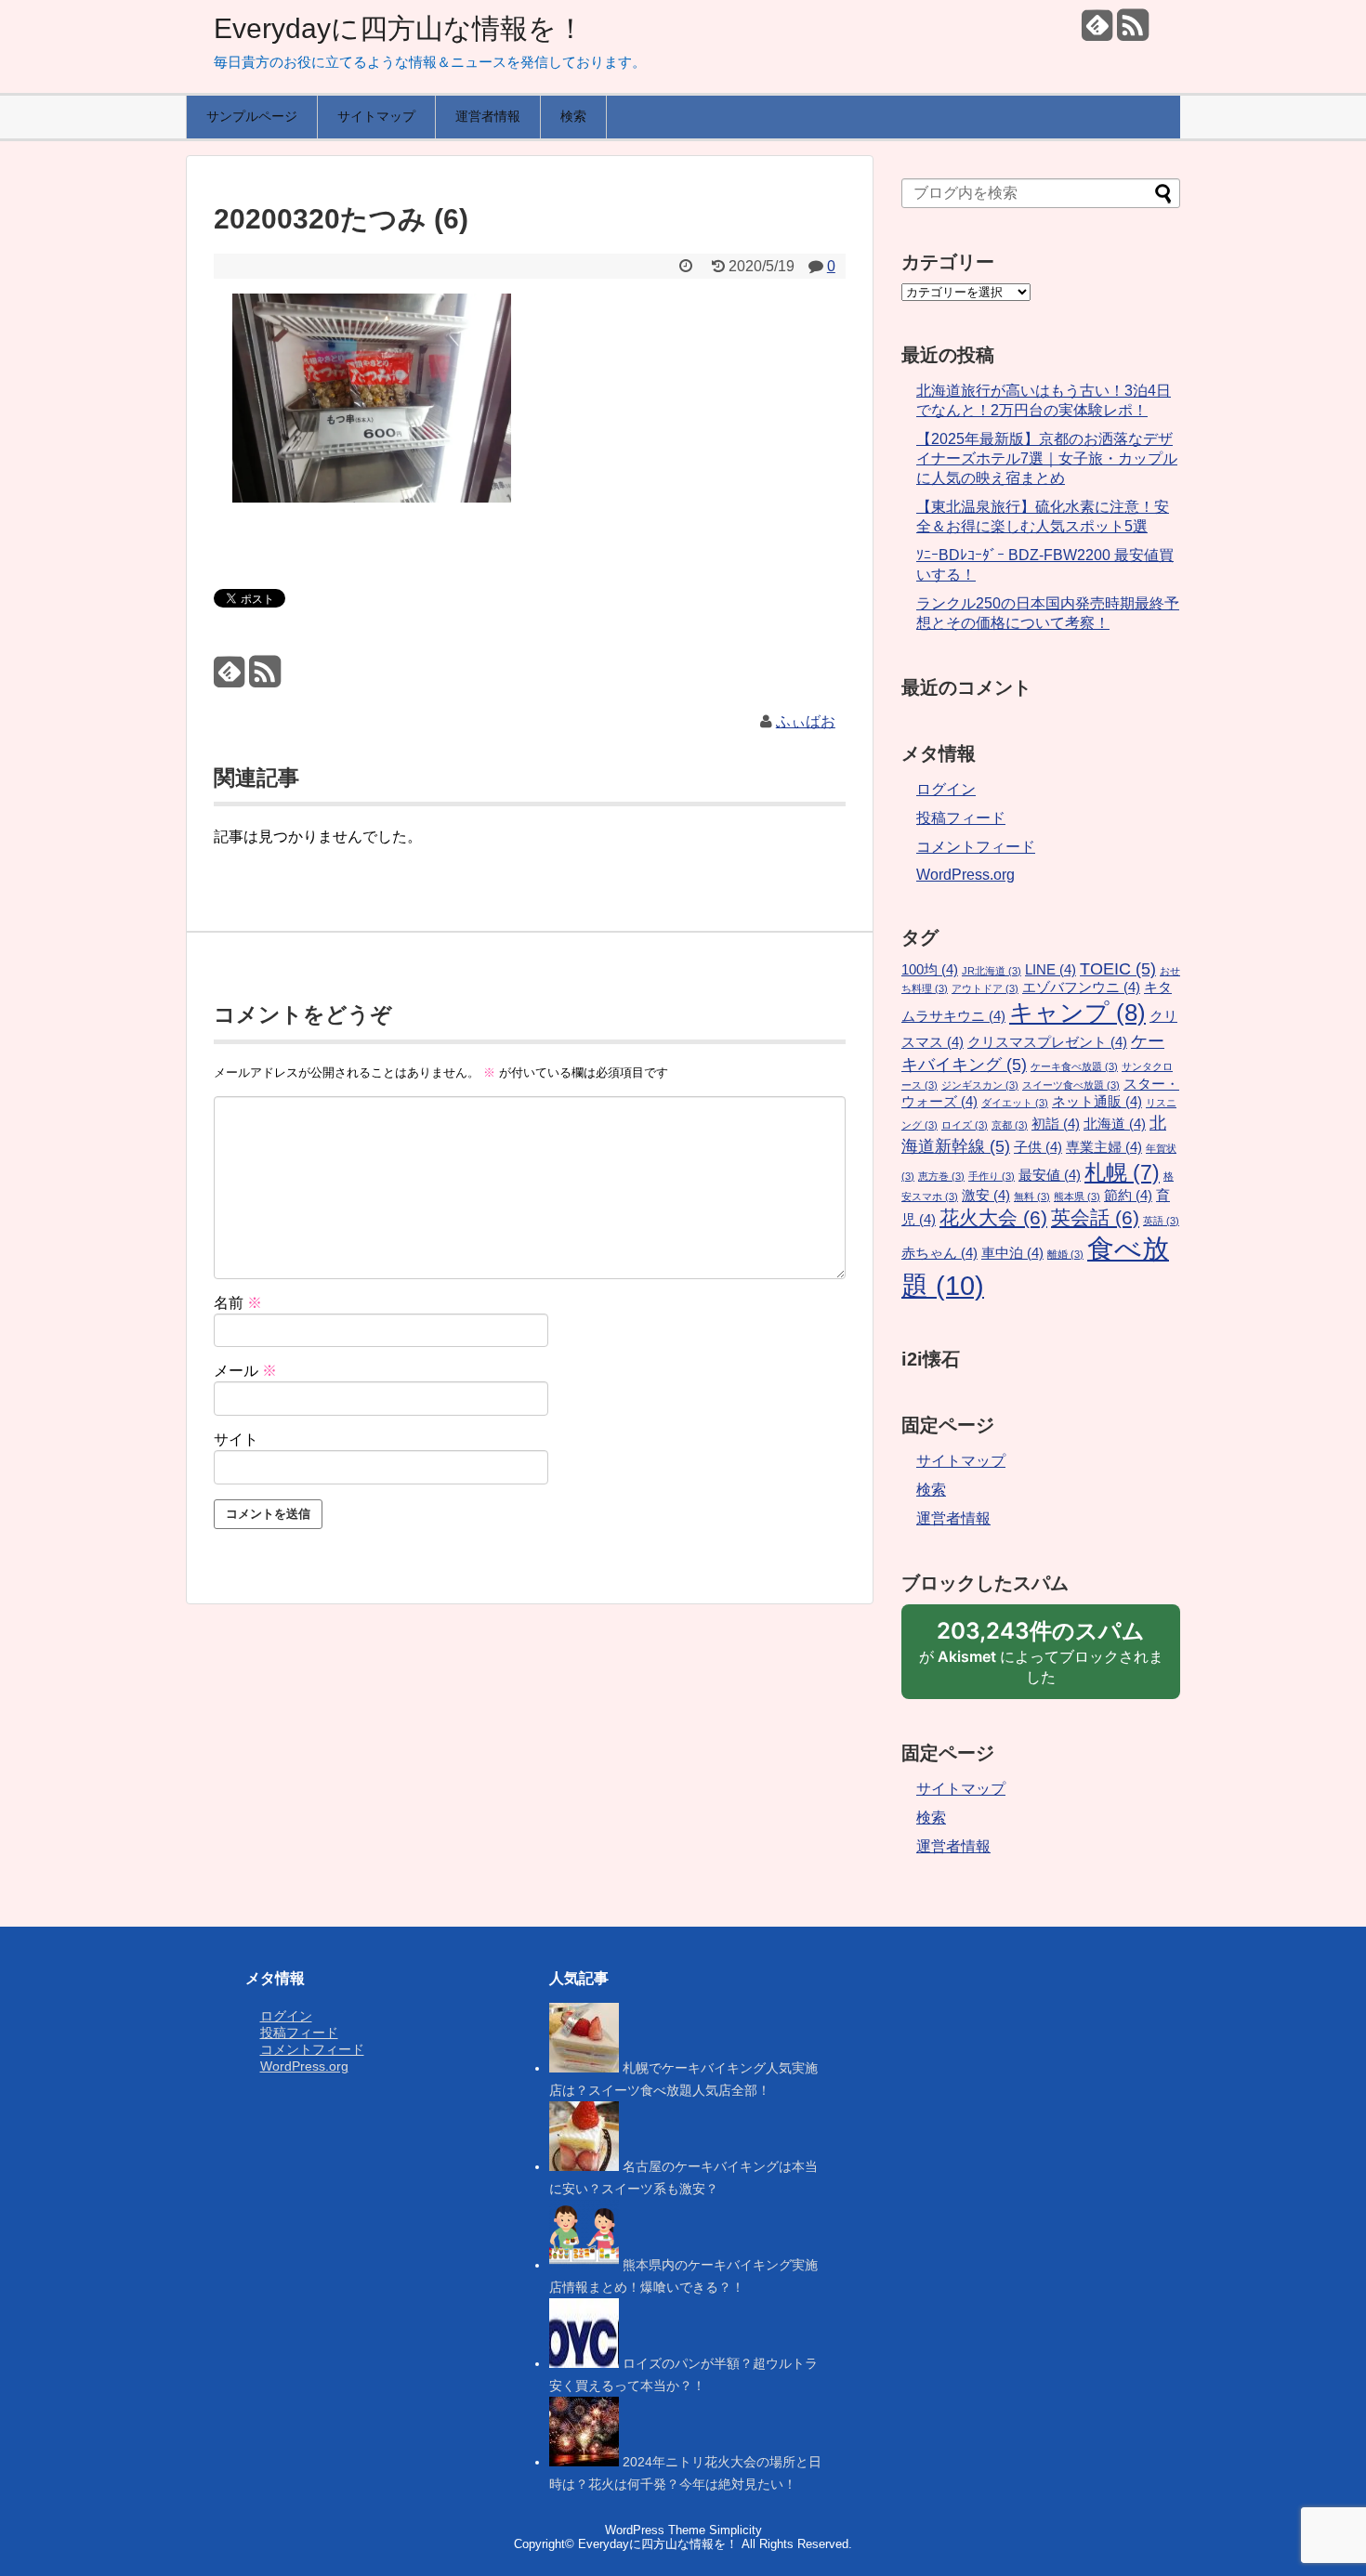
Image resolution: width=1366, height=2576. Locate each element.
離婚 (1065, 1254)
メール (245, 1371)
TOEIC (1118, 968)
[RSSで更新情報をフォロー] (1132, 32)
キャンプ (1077, 1013)
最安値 (1050, 1175)
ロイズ (965, 1125)
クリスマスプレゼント (1047, 1042)
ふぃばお (806, 721)
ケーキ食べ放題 (1074, 1066)
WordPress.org (965, 875)
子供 (1038, 1147)
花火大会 (993, 1218)
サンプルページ (252, 116)
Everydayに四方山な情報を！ (399, 28)
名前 (238, 1303)
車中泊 (1012, 1253)
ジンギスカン (980, 1085)
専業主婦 (1104, 1147)
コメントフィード (976, 847)
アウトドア (985, 988)
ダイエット (1015, 1103)
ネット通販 (1097, 1102)
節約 (1128, 1196)
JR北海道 (992, 971)
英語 (1161, 1221)
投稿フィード (961, 818)
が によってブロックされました (1041, 1658)
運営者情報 (488, 116)
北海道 (1115, 1124)
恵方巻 (941, 1176)
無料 (1032, 1196)
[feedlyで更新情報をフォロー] (1097, 32)
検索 (573, 116)
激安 (986, 1196)
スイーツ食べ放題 (1071, 1085)
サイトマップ (376, 116)
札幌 (1122, 1172)
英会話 (1095, 1218)
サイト (236, 1439)
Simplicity (736, 2530)
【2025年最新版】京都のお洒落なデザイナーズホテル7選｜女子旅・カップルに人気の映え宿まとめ (1047, 458)
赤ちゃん (939, 1253)
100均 (930, 970)
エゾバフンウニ (1081, 987)
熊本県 (1077, 1196)
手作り (992, 1176)
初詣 (1056, 1124)
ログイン (946, 789)
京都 (1010, 1125)
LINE (1051, 970)
